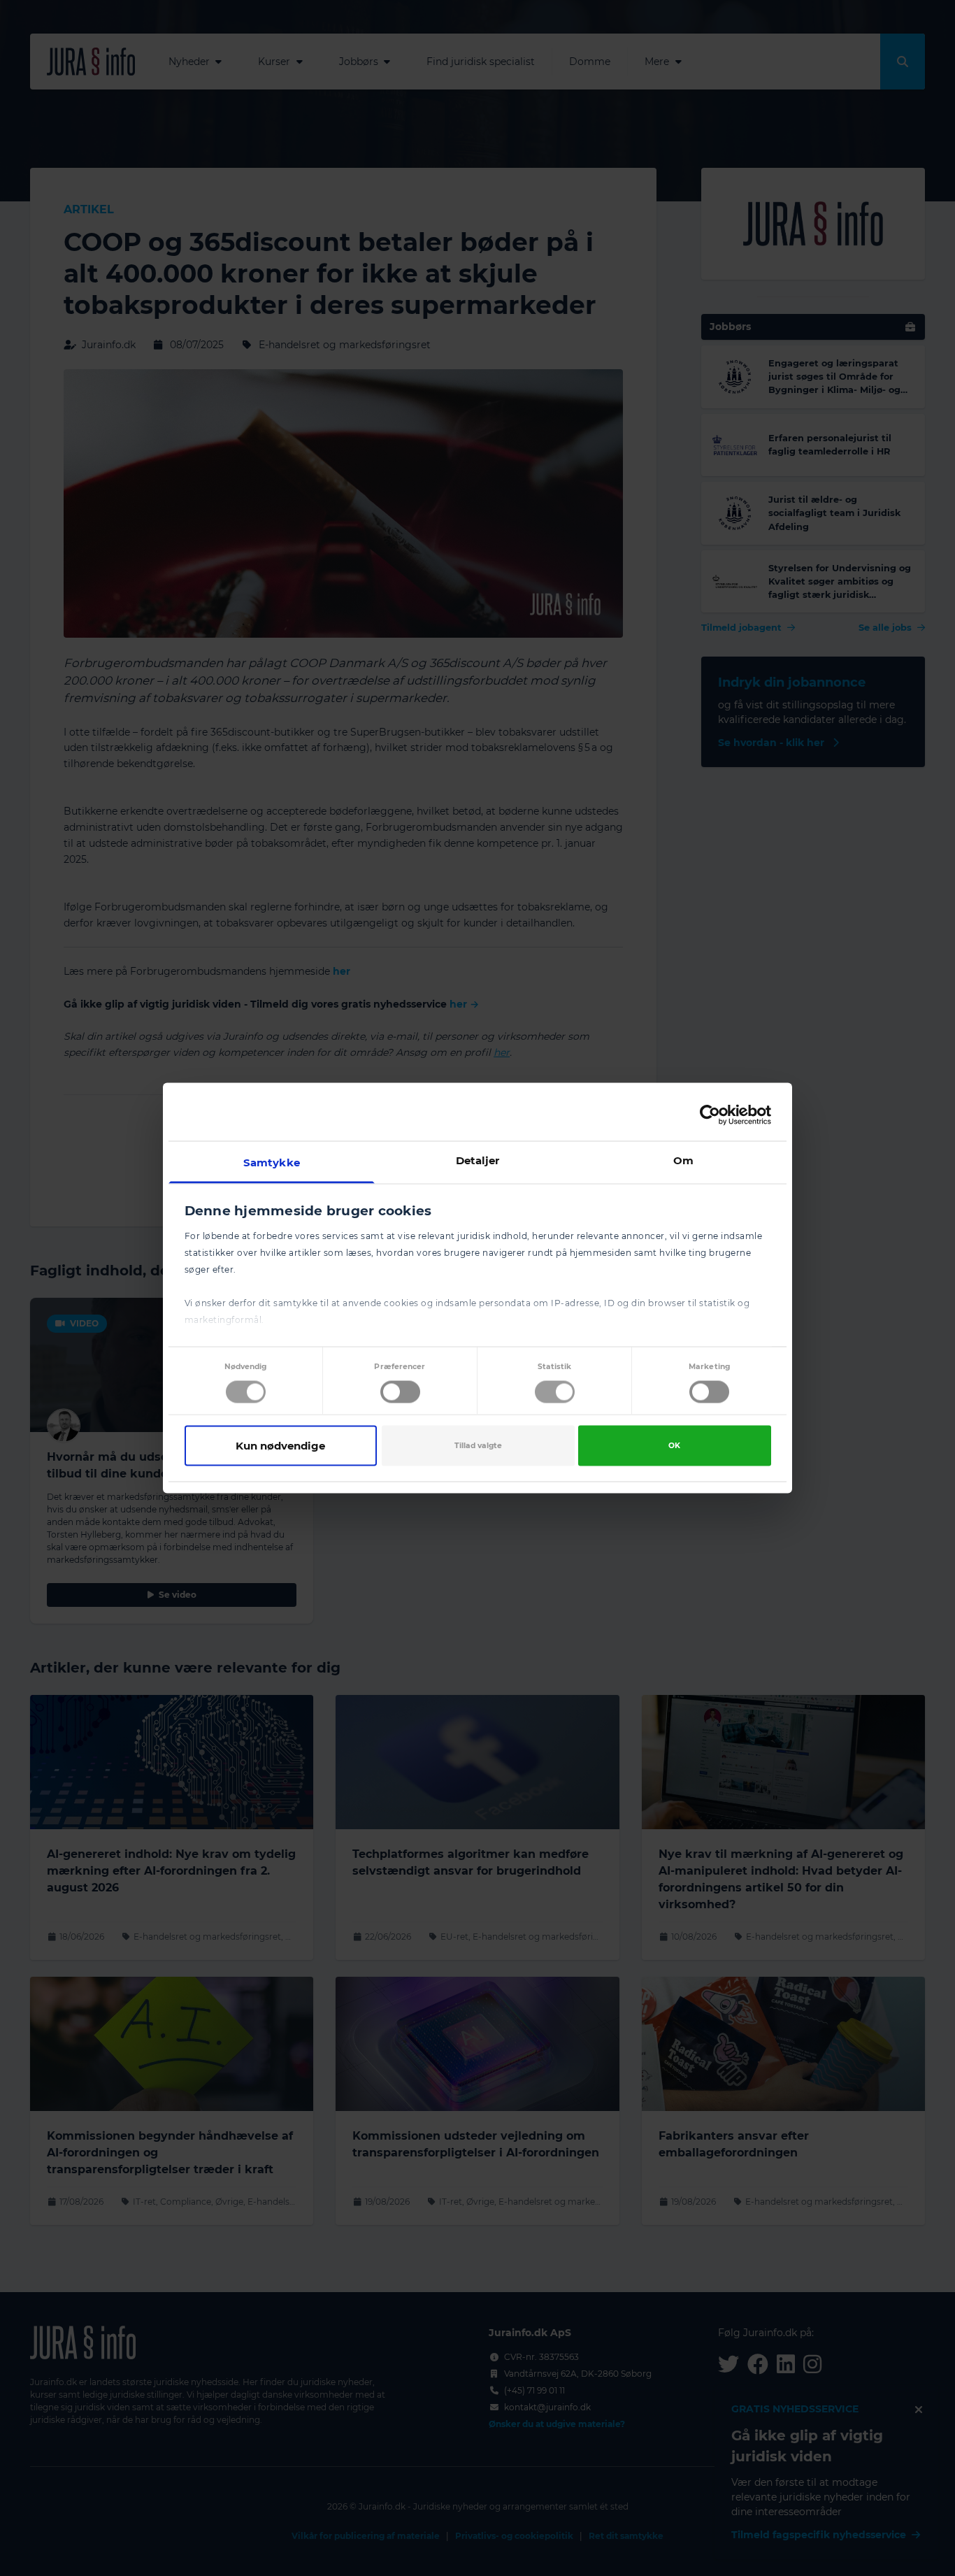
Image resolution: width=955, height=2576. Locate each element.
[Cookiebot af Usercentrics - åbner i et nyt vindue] (710, 1115)
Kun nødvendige (280, 1445)
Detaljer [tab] (478, 1160)
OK (674, 1445)
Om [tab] (683, 1160)
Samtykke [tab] (272, 1162)
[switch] (400, 1391)
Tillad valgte (478, 1445)
